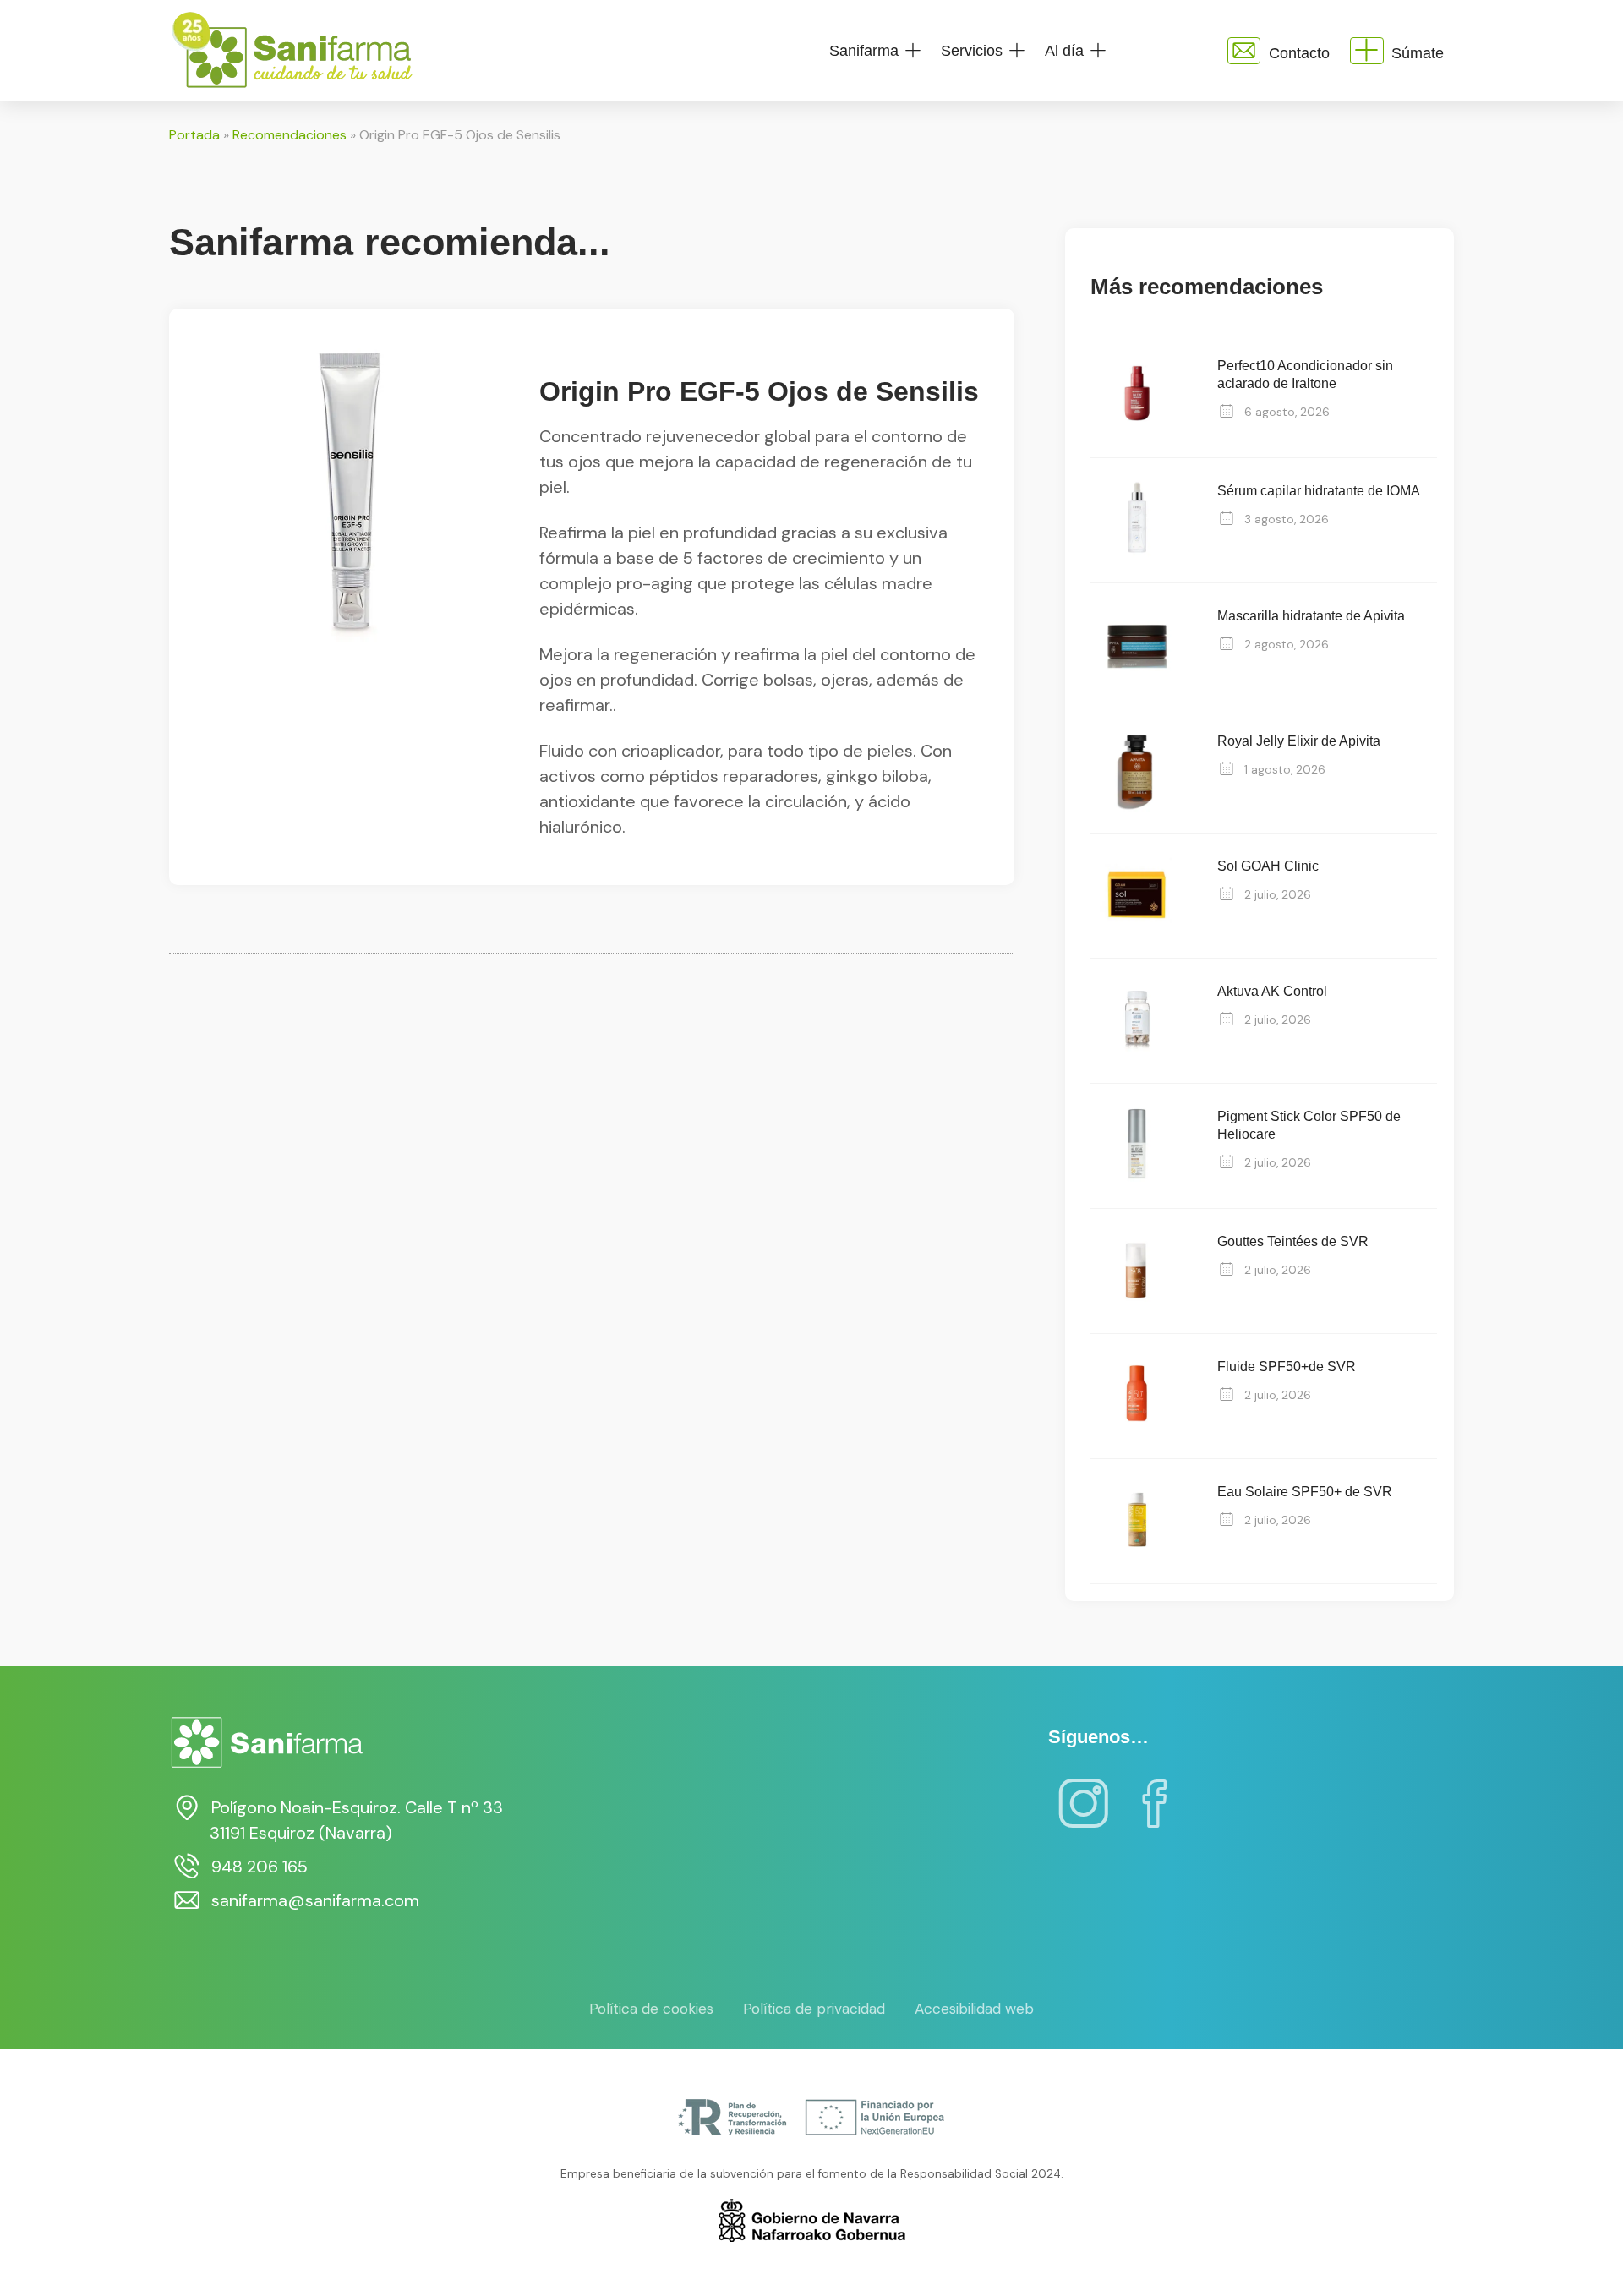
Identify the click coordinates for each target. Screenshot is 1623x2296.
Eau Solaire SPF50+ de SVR (1305, 1492)
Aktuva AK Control (1272, 991)
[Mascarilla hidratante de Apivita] (1137, 685)
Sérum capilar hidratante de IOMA (1319, 491)
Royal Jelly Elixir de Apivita (1299, 741)
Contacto (1299, 53)
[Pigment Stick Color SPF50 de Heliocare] (1137, 1186)
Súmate (1418, 53)
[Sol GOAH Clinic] (1137, 935)
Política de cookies (651, 2009)
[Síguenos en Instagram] (1084, 1815)
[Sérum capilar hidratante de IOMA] (1137, 560)
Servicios (972, 51)
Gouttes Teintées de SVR (1293, 1241)
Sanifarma (864, 51)
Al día (1064, 51)
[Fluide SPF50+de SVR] (1137, 1436)
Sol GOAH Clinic (1268, 866)
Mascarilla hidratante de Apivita (1311, 616)
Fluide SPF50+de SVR (1287, 1367)
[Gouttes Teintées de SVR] (1137, 1311)
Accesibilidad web (974, 2009)
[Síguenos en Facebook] (1155, 1815)
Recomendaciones (290, 135)
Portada (194, 135)
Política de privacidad (814, 2009)
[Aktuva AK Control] (1137, 1061)
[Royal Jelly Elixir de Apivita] (1137, 810)
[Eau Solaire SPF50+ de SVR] (1137, 1561)
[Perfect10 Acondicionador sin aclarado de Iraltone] (1137, 435)
